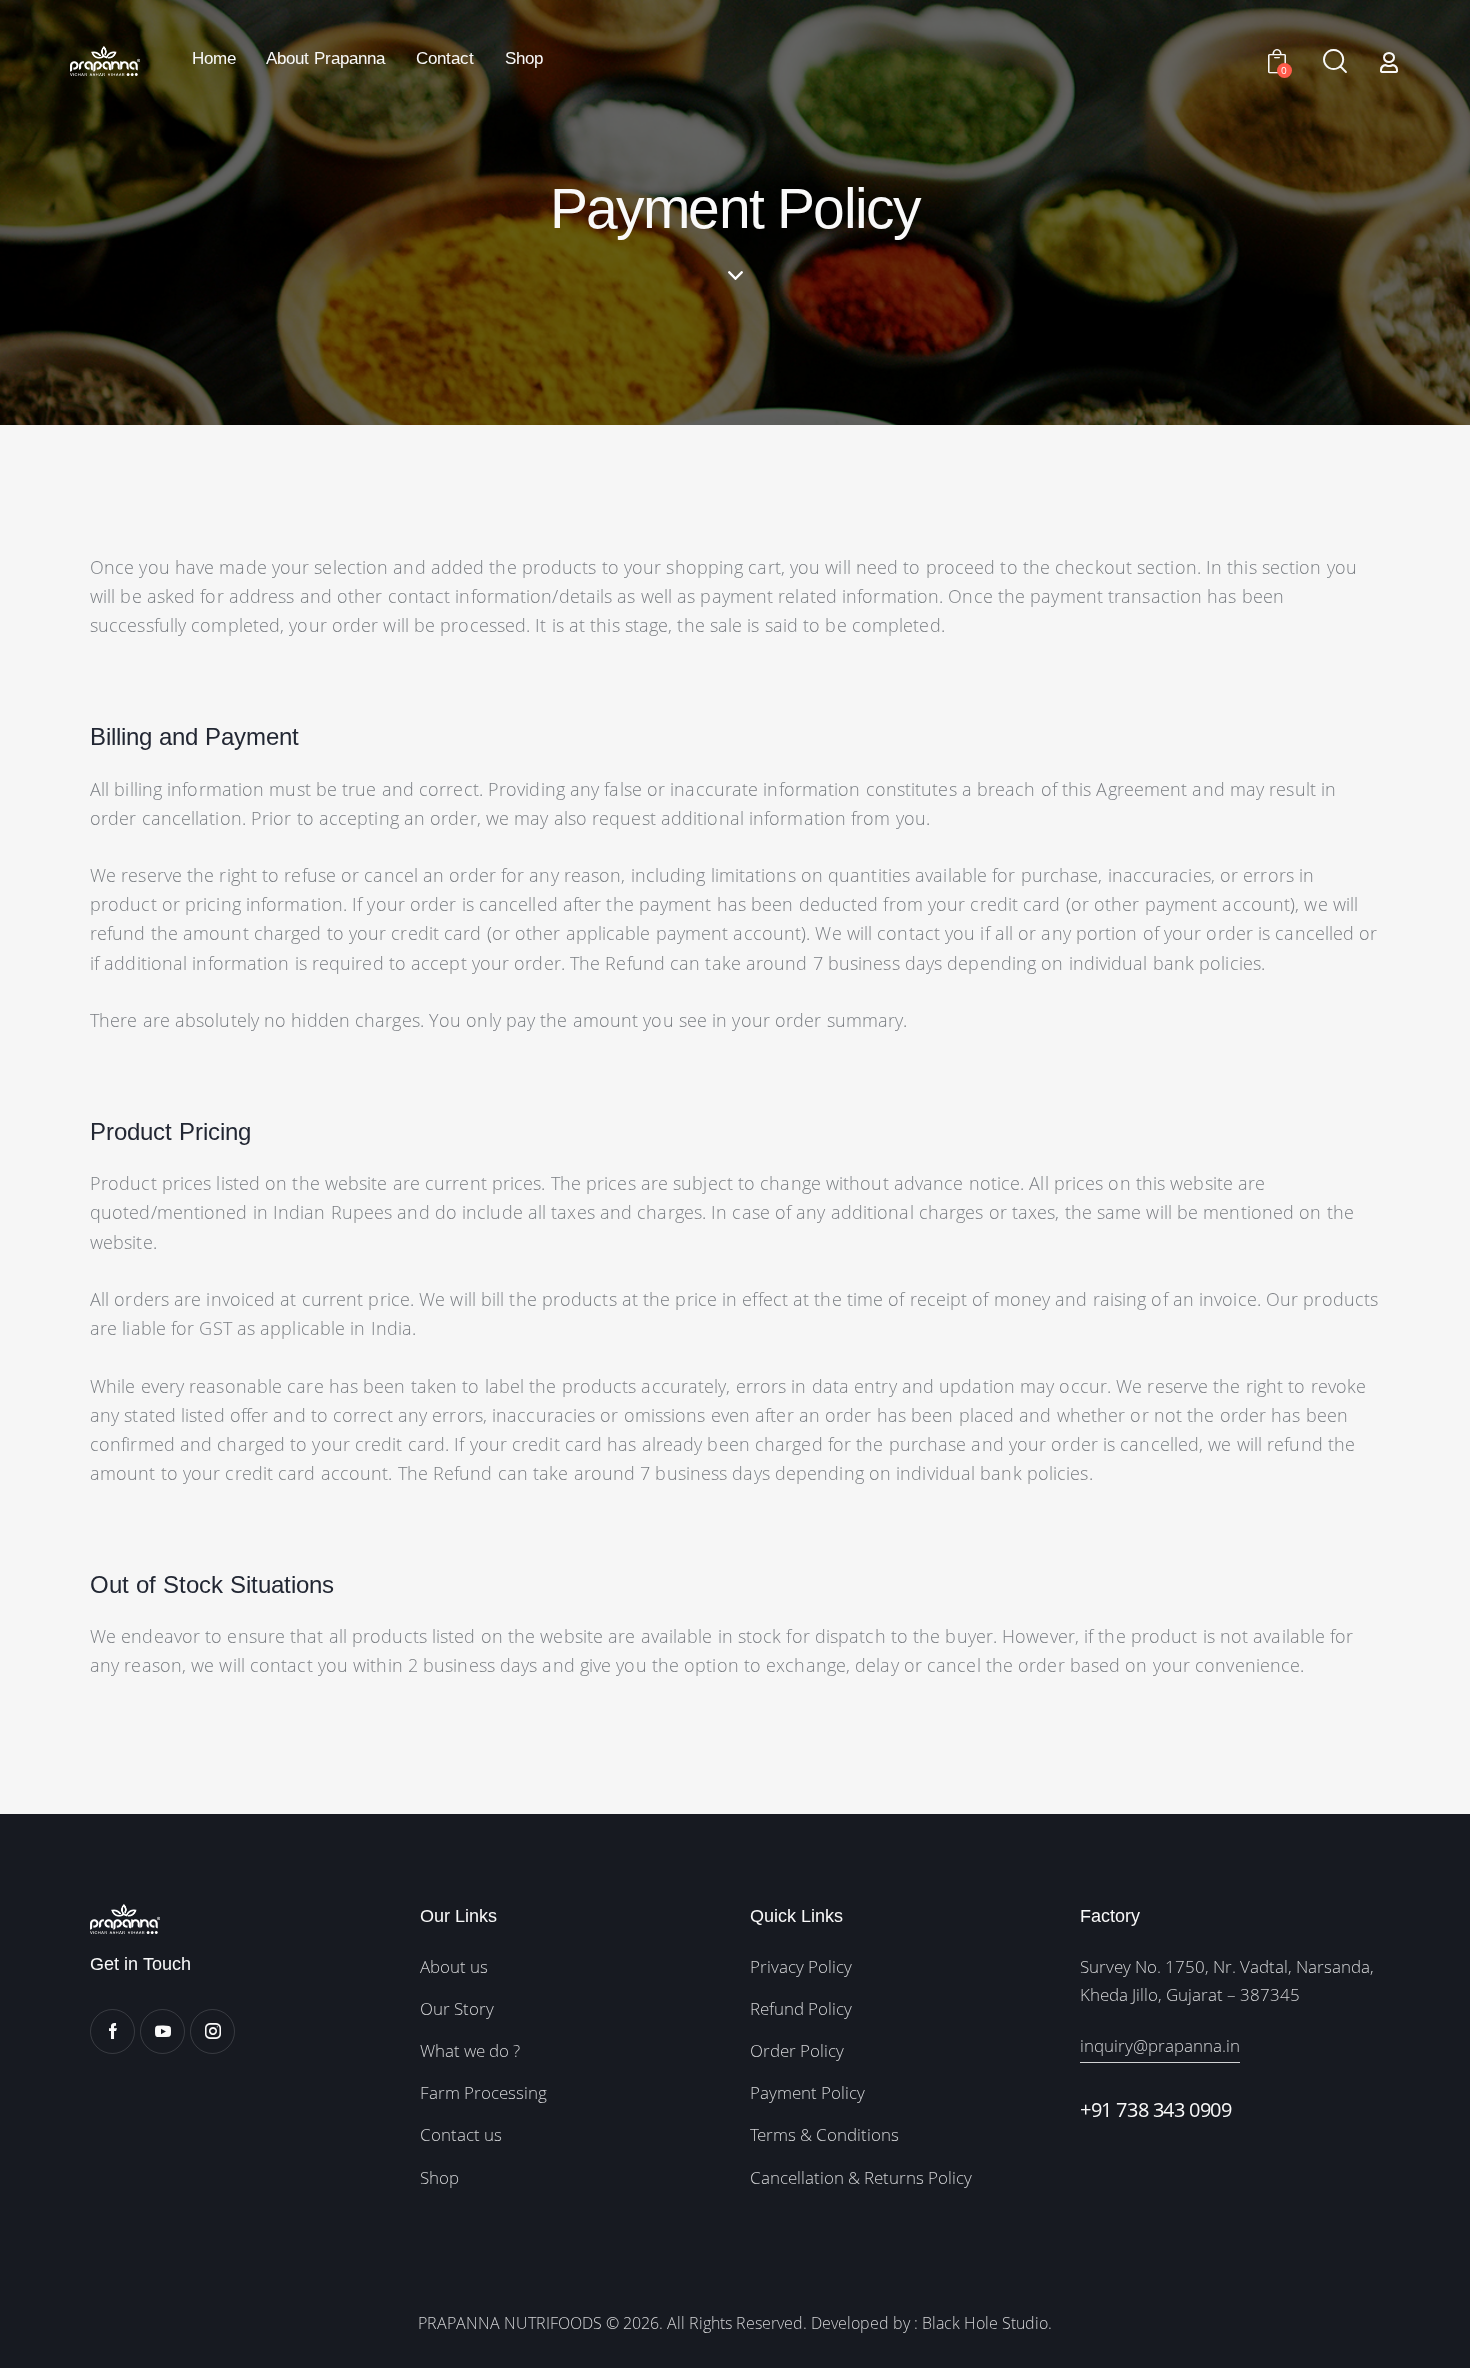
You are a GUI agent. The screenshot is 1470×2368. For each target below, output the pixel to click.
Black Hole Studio (985, 2323)
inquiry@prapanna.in (1160, 2045)
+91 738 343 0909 (1156, 2109)
